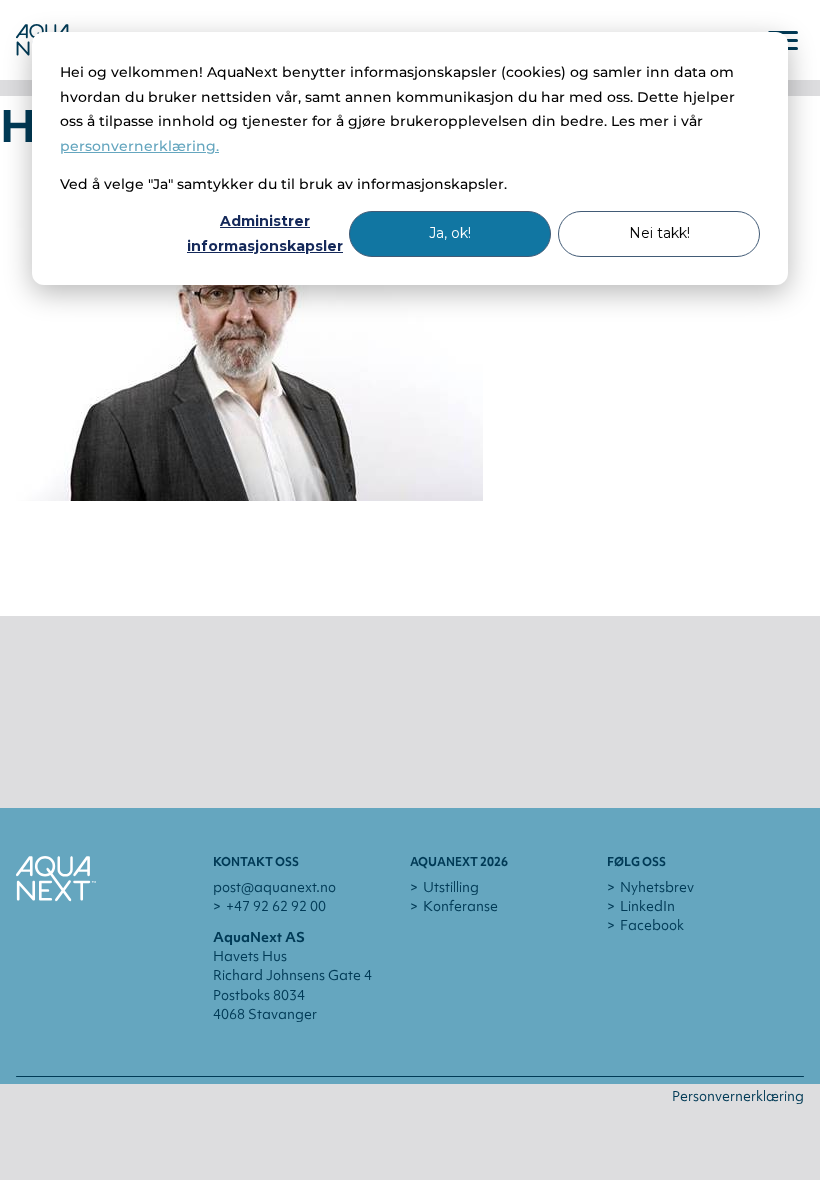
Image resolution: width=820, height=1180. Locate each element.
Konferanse (460, 906)
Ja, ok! (450, 233)
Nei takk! (659, 233)
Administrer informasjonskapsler (265, 233)
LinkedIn (647, 906)
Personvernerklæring (738, 1096)
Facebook (652, 925)
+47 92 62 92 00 (276, 906)
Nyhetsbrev (657, 887)
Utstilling (451, 887)
